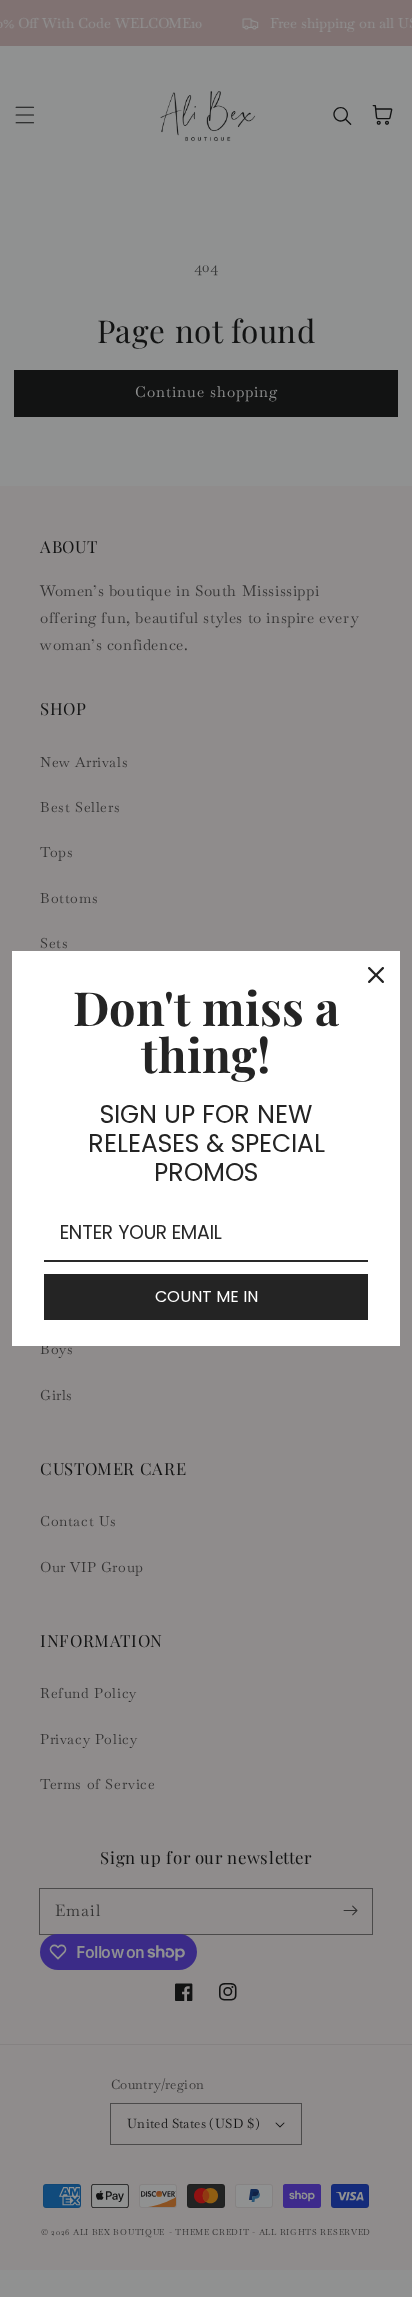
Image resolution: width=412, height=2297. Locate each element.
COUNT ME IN (206, 1296)
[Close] (376, 975)
